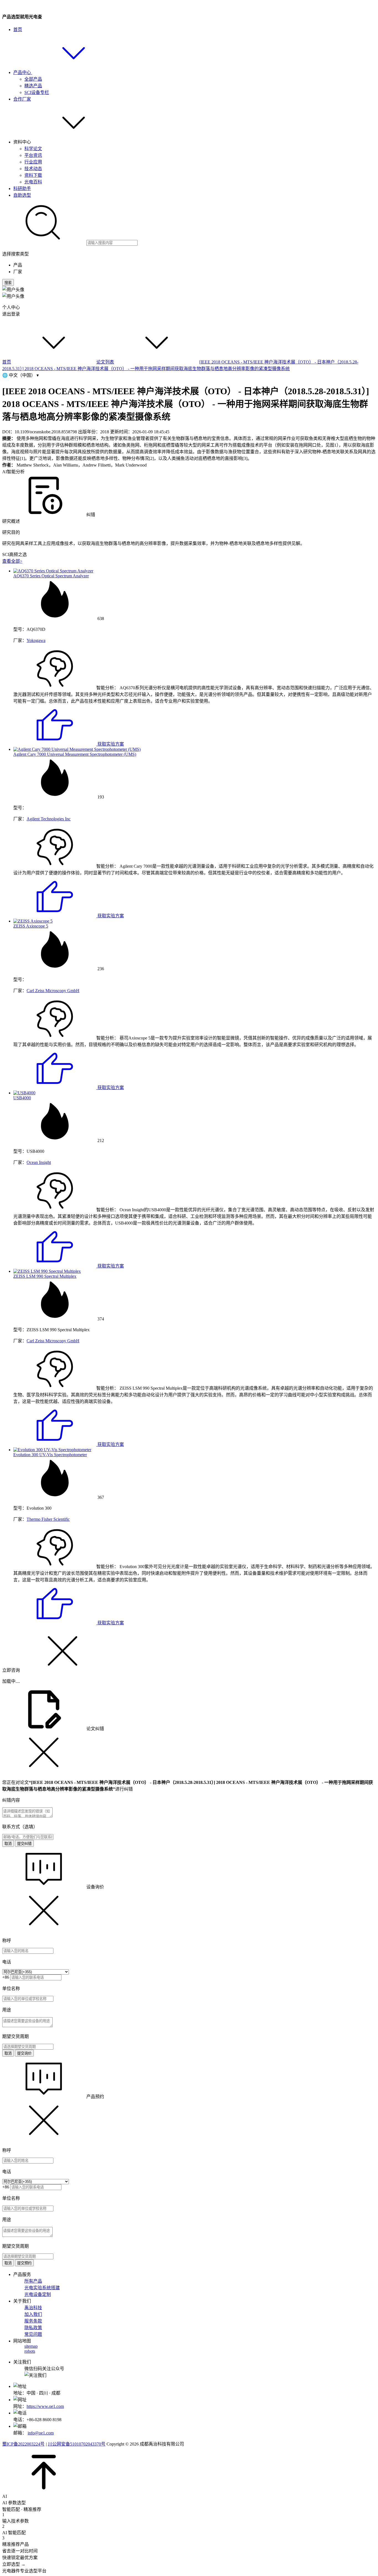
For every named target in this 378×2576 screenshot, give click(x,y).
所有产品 (33, 2281)
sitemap (31, 2346)
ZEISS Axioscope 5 (31, 926)
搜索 (8, 283)
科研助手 (22, 189)
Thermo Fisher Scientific (48, 1519)
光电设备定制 (38, 2294)
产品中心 (23, 72)
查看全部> (12, 561)
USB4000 (22, 1098)
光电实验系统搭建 (42, 2288)
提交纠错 (24, 1844)
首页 (18, 30)
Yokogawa (36, 640)
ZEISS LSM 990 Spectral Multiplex (45, 1276)
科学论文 (33, 149)
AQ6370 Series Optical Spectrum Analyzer (51, 576)
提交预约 (24, 2263)
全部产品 (33, 79)
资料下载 (33, 175)
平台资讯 (33, 155)
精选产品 (33, 86)
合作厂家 (22, 99)
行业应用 (33, 162)
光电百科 (33, 182)
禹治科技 (33, 2308)
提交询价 (24, 2053)
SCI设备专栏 (37, 92)
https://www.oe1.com (45, 2406)
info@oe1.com (41, 2433)
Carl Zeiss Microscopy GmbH (53, 991)
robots (30, 2351)
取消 (8, 1844)
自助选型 (22, 195)
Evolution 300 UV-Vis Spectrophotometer (50, 1455)
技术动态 (33, 169)
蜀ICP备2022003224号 (23, 2444)
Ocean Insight (39, 1162)
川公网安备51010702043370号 (77, 2444)
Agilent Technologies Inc (49, 819)
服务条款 (33, 2321)
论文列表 (105, 362)
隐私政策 (33, 2328)
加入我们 (33, 2314)
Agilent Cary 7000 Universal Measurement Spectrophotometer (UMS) (75, 754)
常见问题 (33, 2334)
